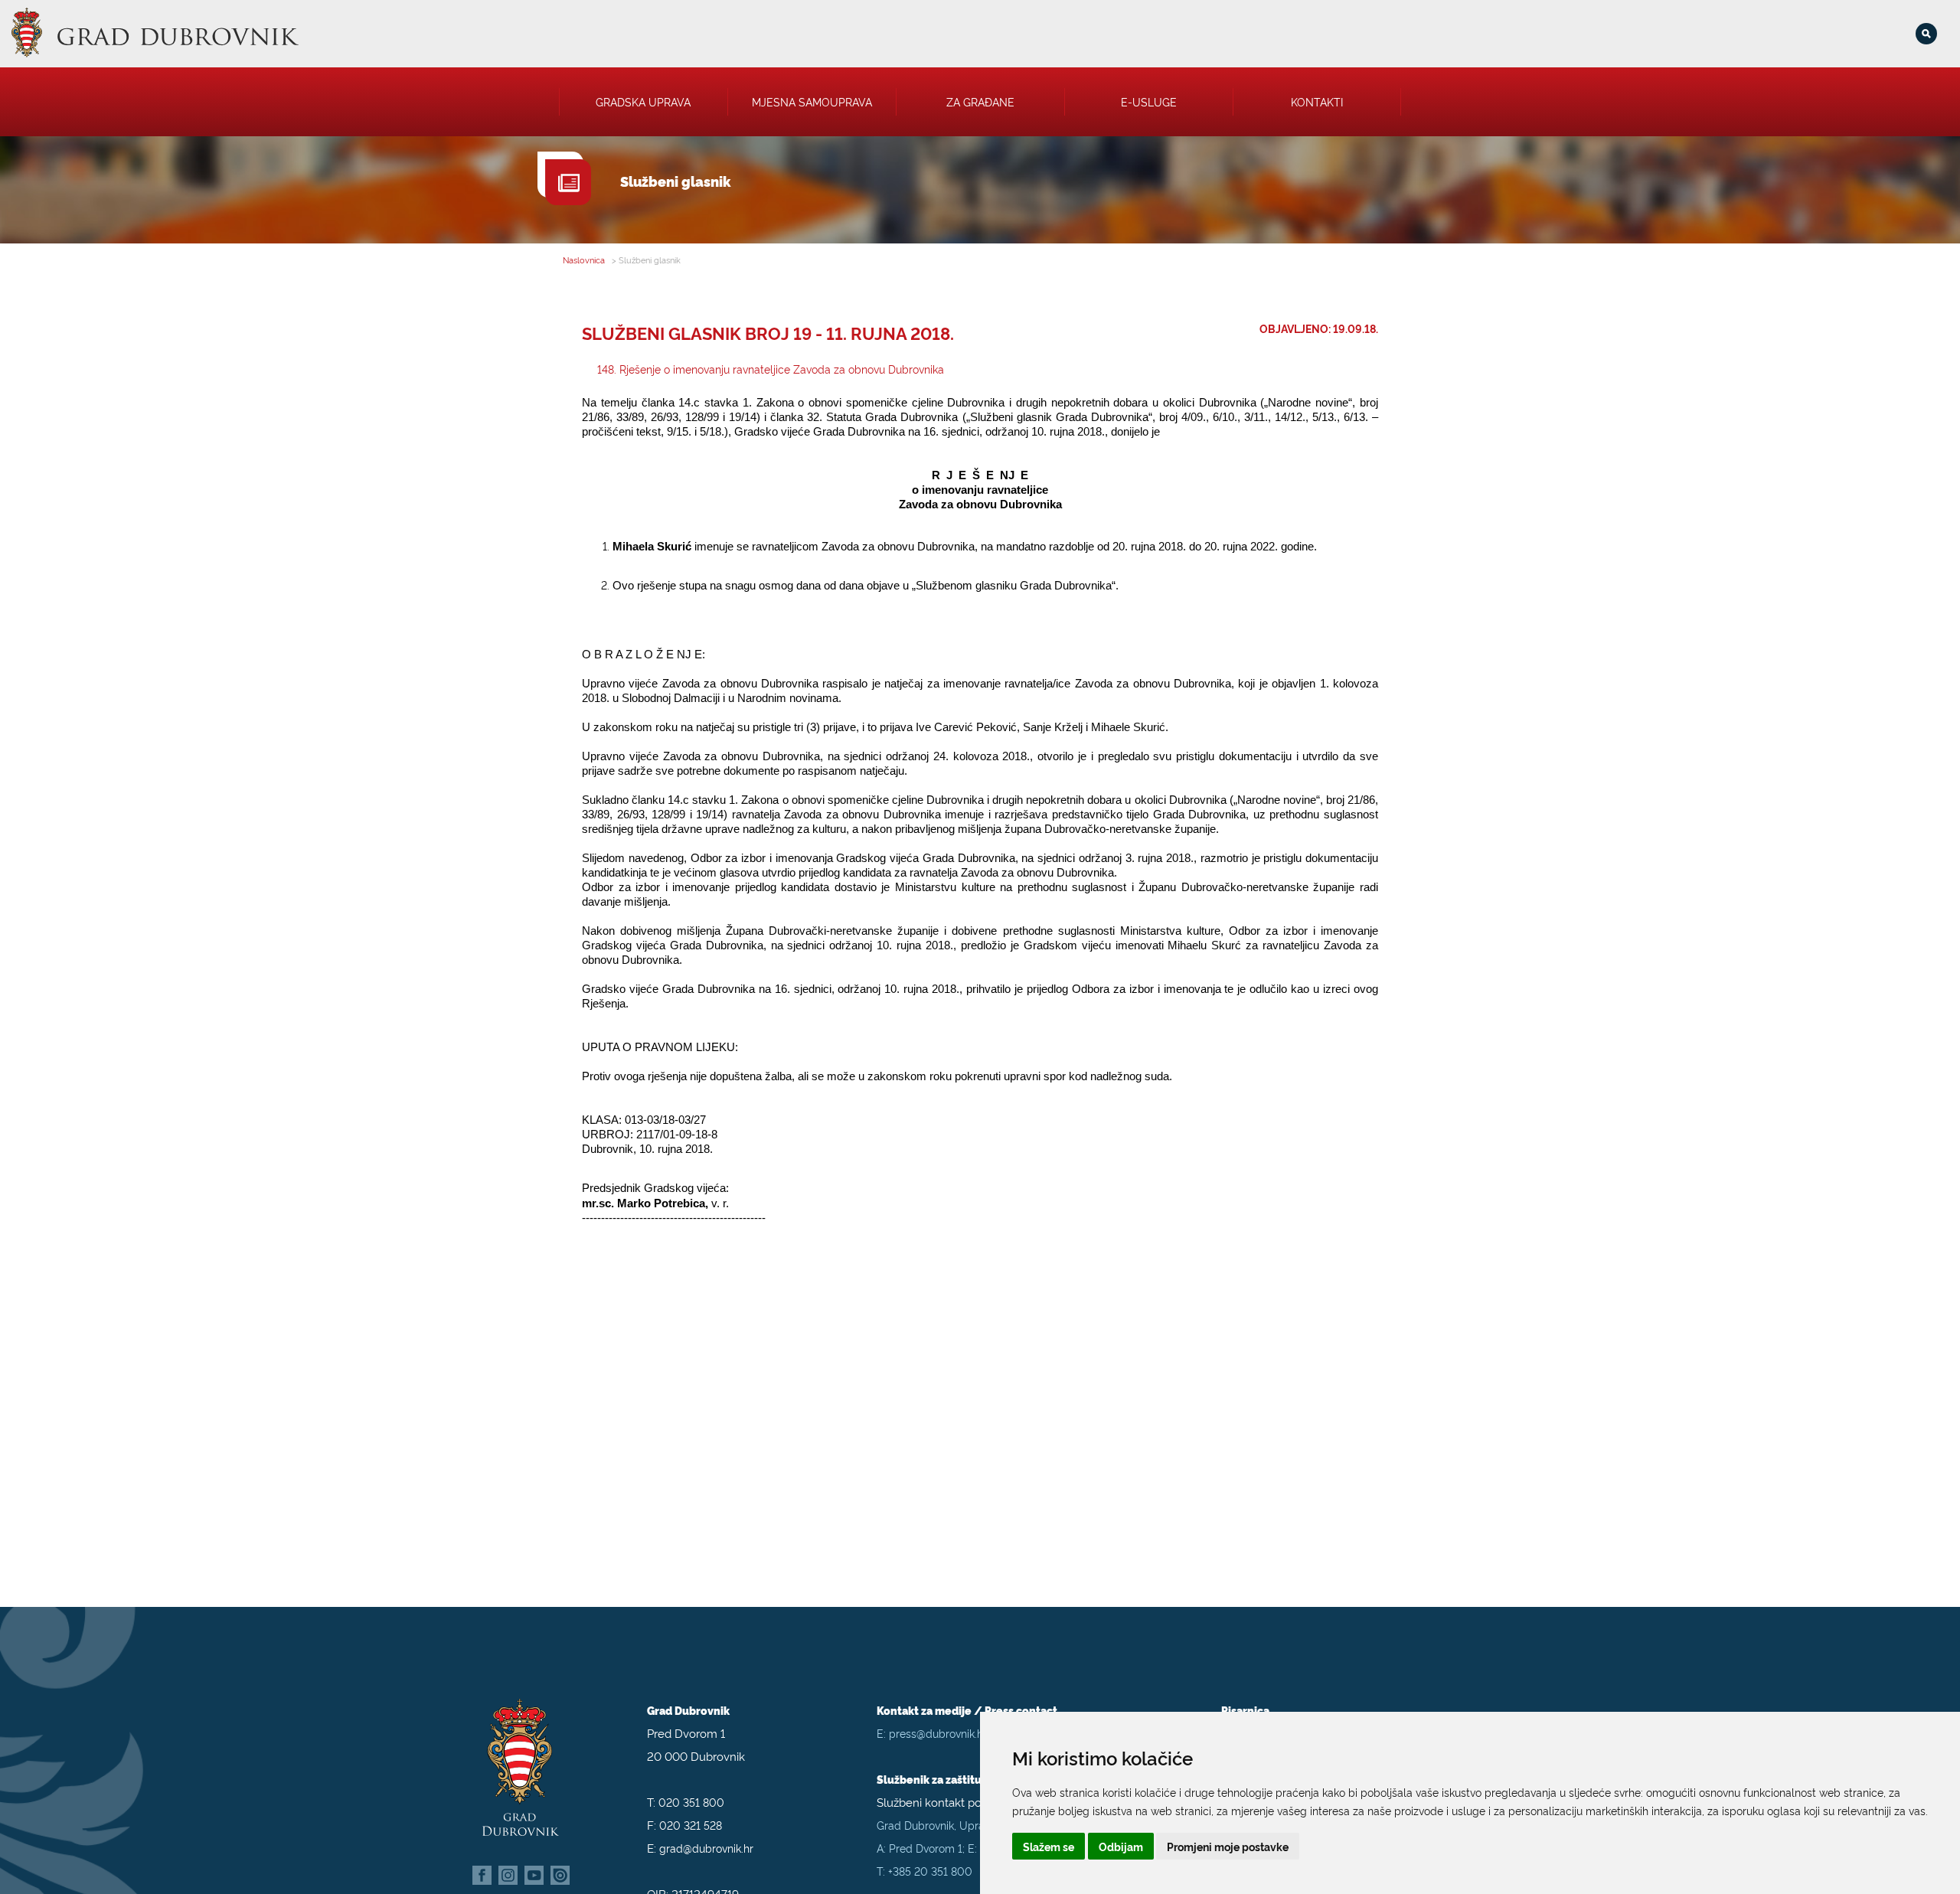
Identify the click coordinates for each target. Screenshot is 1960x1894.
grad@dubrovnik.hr (706, 1848)
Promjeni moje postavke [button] (1228, 1846)
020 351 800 (691, 1802)
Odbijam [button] (1121, 1846)
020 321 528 (691, 1825)
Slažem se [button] (1049, 1846)
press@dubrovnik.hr (938, 1733)
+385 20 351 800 (930, 1871)
